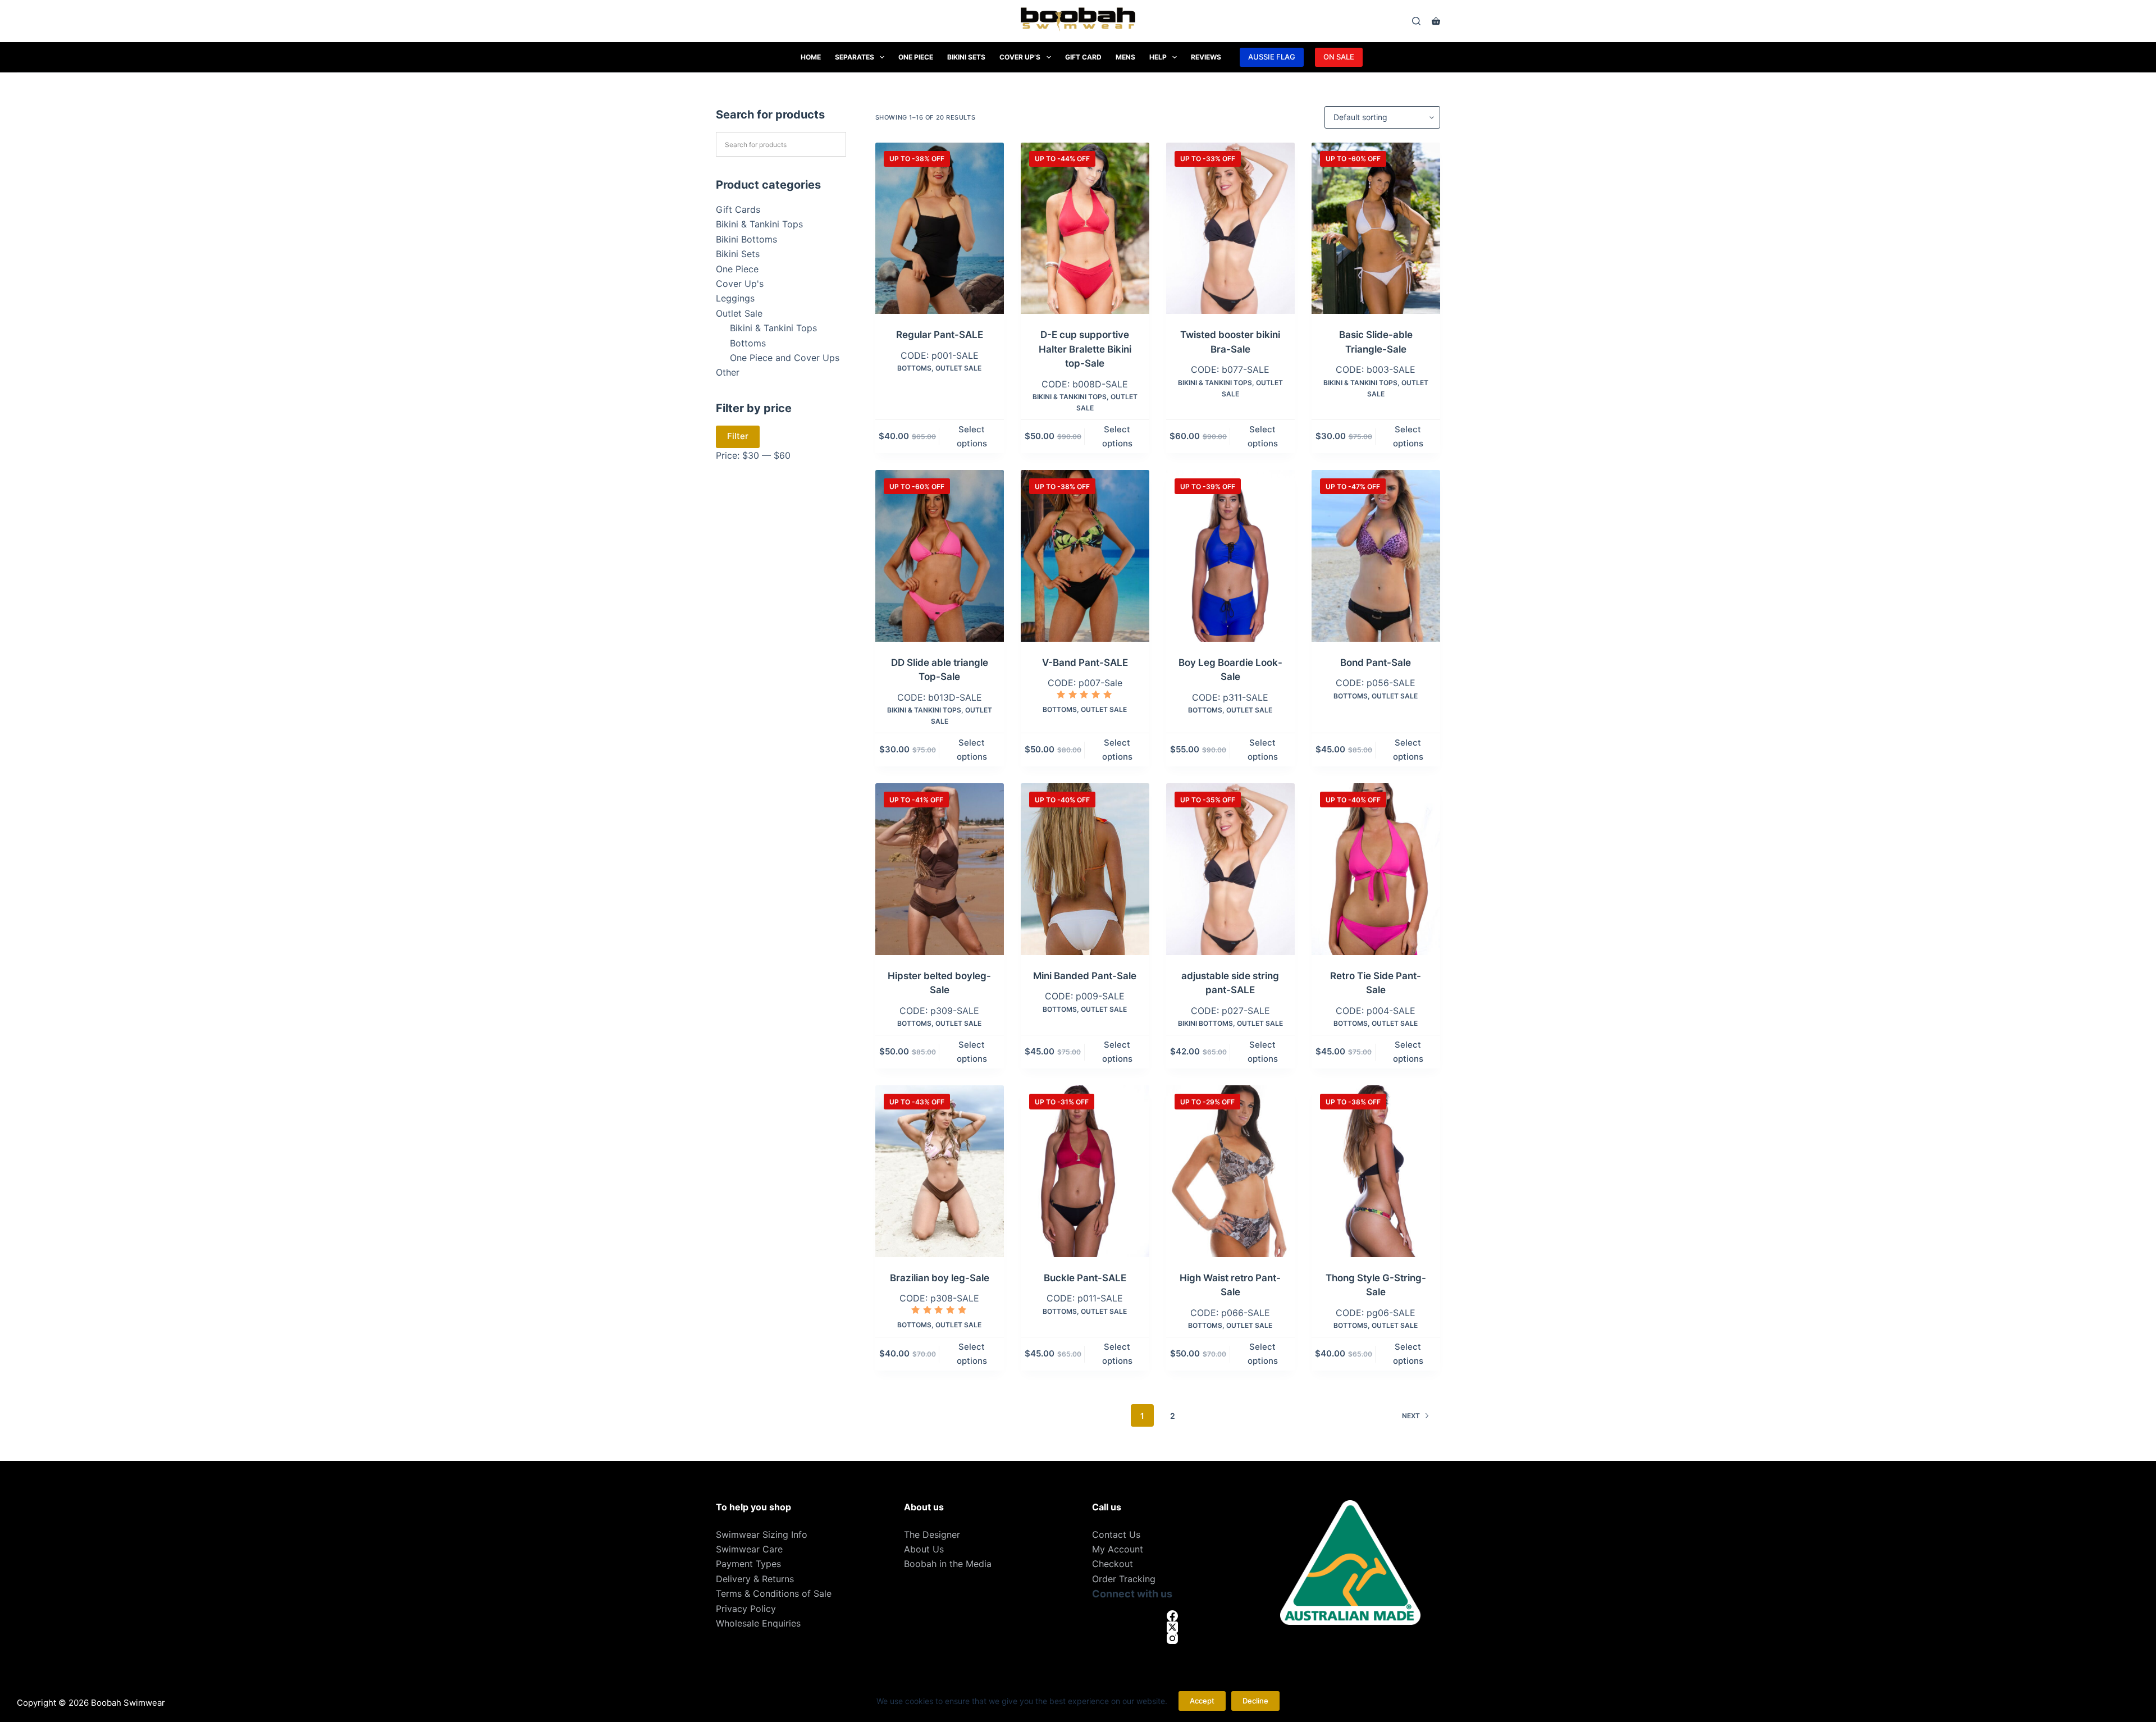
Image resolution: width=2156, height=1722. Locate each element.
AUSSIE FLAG (1272, 57)
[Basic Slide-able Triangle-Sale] (1376, 228)
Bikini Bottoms (1205, 1023)
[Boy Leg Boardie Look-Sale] (1230, 556)
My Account (1118, 1549)
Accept (1202, 1701)
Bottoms (914, 368)
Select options (972, 436)
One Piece (916, 57)
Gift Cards (738, 209)
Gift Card (1083, 57)
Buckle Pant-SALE (1085, 1278)
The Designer (932, 1534)
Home (811, 57)
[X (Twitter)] (1172, 1627)
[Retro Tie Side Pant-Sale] (1376, 869)
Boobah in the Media (948, 1564)
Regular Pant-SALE (940, 335)
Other (728, 372)
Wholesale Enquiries (758, 1623)
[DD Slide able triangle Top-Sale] (940, 556)
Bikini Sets (966, 57)
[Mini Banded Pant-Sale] (1085, 869)
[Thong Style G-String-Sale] (1376, 1171)
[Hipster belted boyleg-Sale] (940, 869)
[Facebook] (1172, 1616)
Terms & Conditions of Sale (774, 1593)
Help (1158, 57)
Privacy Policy (746, 1609)
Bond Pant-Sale (1376, 663)
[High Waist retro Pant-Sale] (1230, 1171)
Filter (738, 436)
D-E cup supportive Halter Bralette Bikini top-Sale (1085, 349)
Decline (1255, 1701)
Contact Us (1116, 1534)
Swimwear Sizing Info (762, 1534)
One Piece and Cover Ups (785, 358)
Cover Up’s (1020, 57)
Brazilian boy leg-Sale (940, 1278)
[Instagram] (1172, 1638)
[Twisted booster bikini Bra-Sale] (1230, 228)
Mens (1125, 57)
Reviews (1206, 57)
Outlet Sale (958, 368)
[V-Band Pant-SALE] (1085, 556)
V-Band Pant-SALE (1085, 663)
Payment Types (748, 1564)
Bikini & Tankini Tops (1070, 397)
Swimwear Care (749, 1549)
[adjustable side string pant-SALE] (1230, 869)
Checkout (1113, 1564)
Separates (855, 57)
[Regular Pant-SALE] (940, 228)
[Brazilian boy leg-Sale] (940, 1171)
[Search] (1416, 21)
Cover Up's (740, 284)
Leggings (735, 298)
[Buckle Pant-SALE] (1085, 1171)
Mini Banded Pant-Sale (1085, 976)
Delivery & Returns (755, 1579)
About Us (924, 1549)
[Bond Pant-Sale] (1376, 556)
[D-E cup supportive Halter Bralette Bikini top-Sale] (1085, 228)
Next (1411, 1416)
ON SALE (1339, 57)
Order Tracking (1124, 1579)
